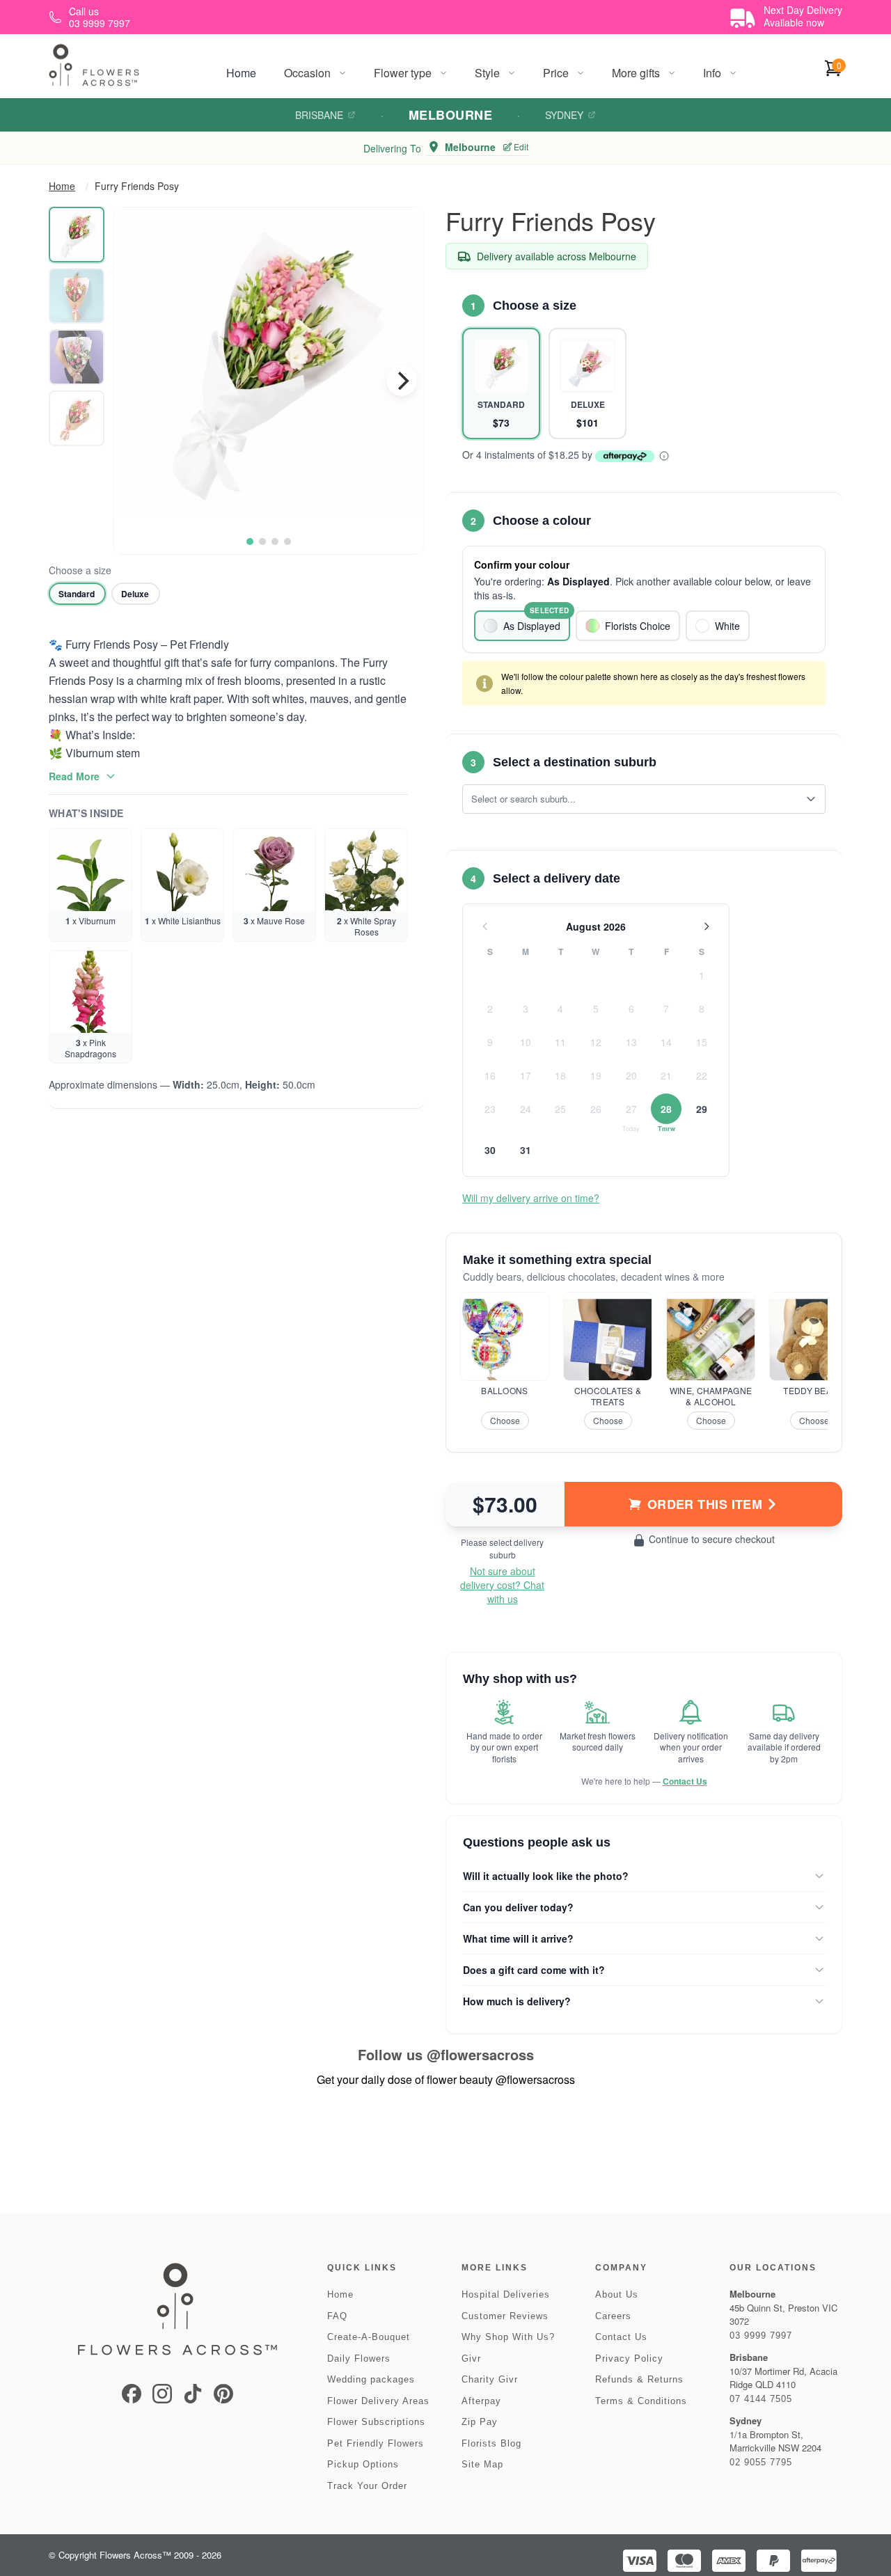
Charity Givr (490, 2379)
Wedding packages (371, 2379)
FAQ (337, 2316)
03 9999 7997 (761, 2336)
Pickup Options (363, 2464)
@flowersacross (480, 2054)
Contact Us (685, 1781)
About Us (617, 2294)
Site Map (482, 2464)
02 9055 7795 (761, 2462)
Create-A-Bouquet (369, 2337)
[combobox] (634, 799)
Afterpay (481, 2401)
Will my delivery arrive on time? (531, 1198)
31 (526, 1150)
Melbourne (450, 115)
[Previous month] (485, 926)
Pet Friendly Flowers (376, 2443)
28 (666, 1109)
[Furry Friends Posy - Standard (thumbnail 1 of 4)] (77, 235)
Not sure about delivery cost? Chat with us (502, 1585)
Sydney (564, 115)
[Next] (402, 381)
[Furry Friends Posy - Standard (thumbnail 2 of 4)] (77, 296)
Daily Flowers (359, 2358)
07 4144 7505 (761, 2399)
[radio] (77, 594)
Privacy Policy (629, 2358)
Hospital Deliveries (506, 2294)
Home (241, 73)
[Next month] (707, 926)
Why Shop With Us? (508, 2337)
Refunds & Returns (639, 2379)
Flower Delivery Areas (378, 2401)
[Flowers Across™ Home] (94, 65)
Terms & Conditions (641, 2401)
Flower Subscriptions (376, 2422)
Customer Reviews (505, 2316)
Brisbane (319, 115)
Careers (613, 2316)
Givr (471, 2358)
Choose (505, 1420)
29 (702, 1109)
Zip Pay (480, 2422)
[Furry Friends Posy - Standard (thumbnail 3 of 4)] (77, 357)
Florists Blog (491, 2443)
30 (490, 1150)
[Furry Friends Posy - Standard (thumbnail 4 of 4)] (77, 418)
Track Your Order (367, 2486)
